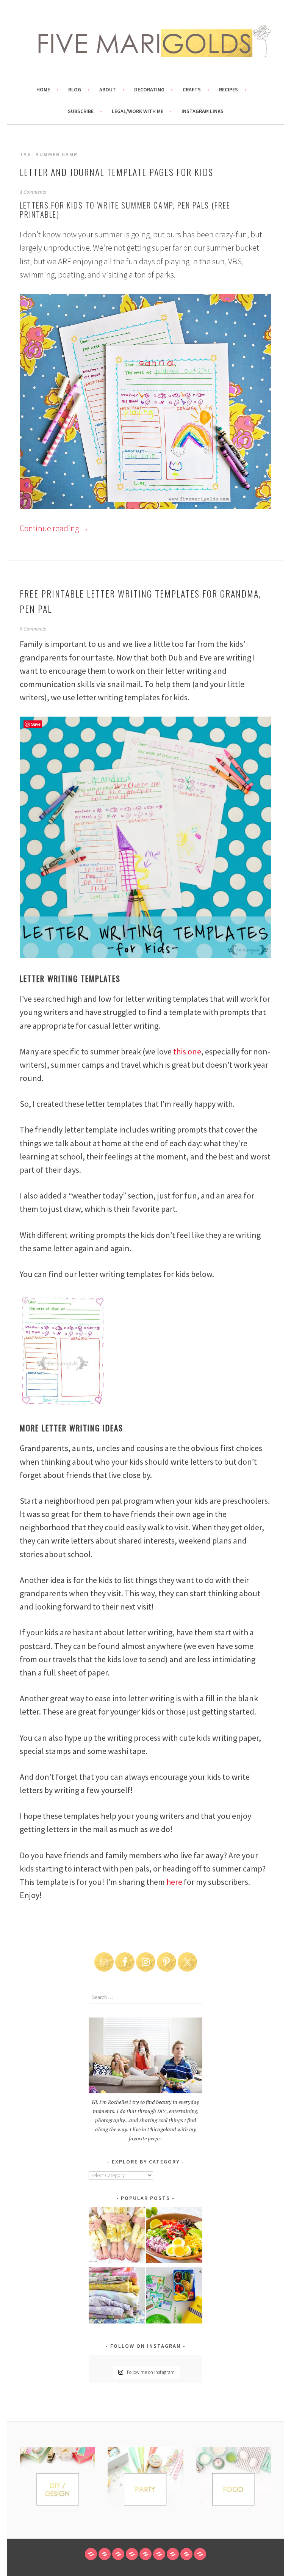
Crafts (192, 89)
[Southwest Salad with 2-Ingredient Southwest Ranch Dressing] (174, 2236)
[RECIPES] (159, 2554)
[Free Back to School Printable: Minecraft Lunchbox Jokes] (174, 2297)
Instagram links (203, 111)
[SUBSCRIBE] (173, 2554)
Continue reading (54, 528)
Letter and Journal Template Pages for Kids (117, 172)
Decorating (149, 89)
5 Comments (33, 629)
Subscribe (81, 111)
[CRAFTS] (145, 2554)
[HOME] (91, 2554)
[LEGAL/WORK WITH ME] (186, 2554)
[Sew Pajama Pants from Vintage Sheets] (117, 2236)
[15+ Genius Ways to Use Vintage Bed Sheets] (117, 2297)
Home (43, 89)
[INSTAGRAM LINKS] (200, 2554)
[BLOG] (105, 2554)
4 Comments (33, 192)
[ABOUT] (118, 2554)
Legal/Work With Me (138, 111)
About (108, 89)
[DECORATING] (132, 2554)
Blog (75, 89)
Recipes (228, 89)
